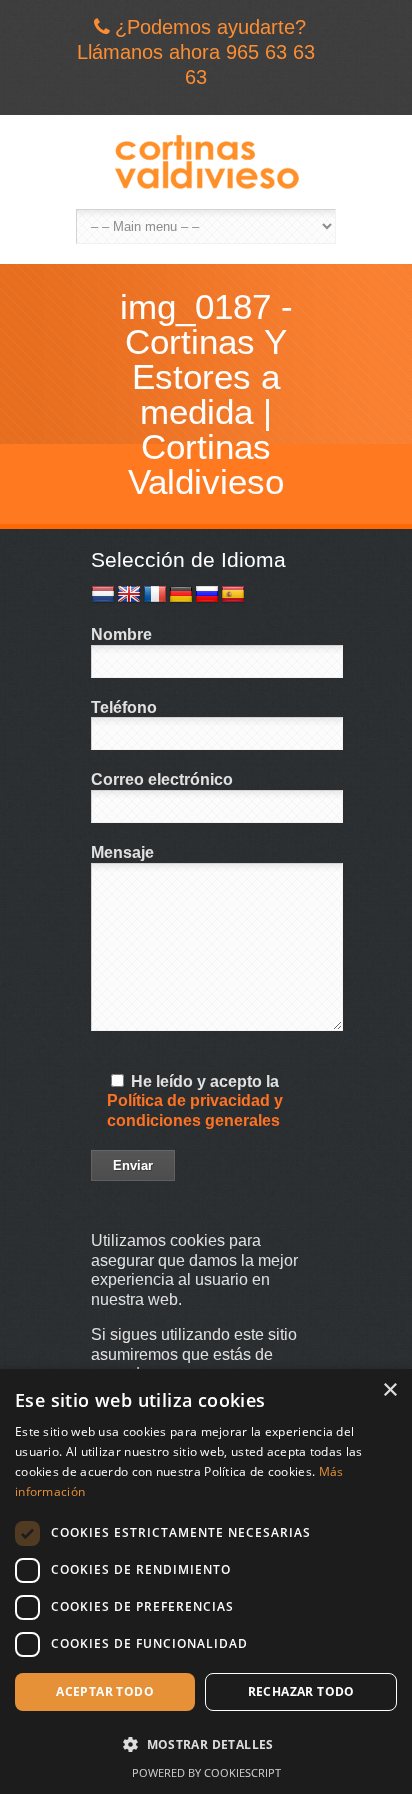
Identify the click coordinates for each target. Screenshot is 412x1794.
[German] (181, 595)
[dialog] (206, 1581)
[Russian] (207, 595)
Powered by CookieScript (206, 1772)
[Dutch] (103, 595)
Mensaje (122, 852)
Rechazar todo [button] (301, 1691)
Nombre (121, 634)
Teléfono (124, 707)
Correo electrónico (162, 779)
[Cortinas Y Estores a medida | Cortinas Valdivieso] (206, 162)
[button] (206, 1744)
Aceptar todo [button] (105, 1691)
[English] (129, 595)
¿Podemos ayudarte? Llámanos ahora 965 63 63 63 (196, 52)
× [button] (389, 1390)
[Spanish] (233, 595)
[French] (155, 595)
